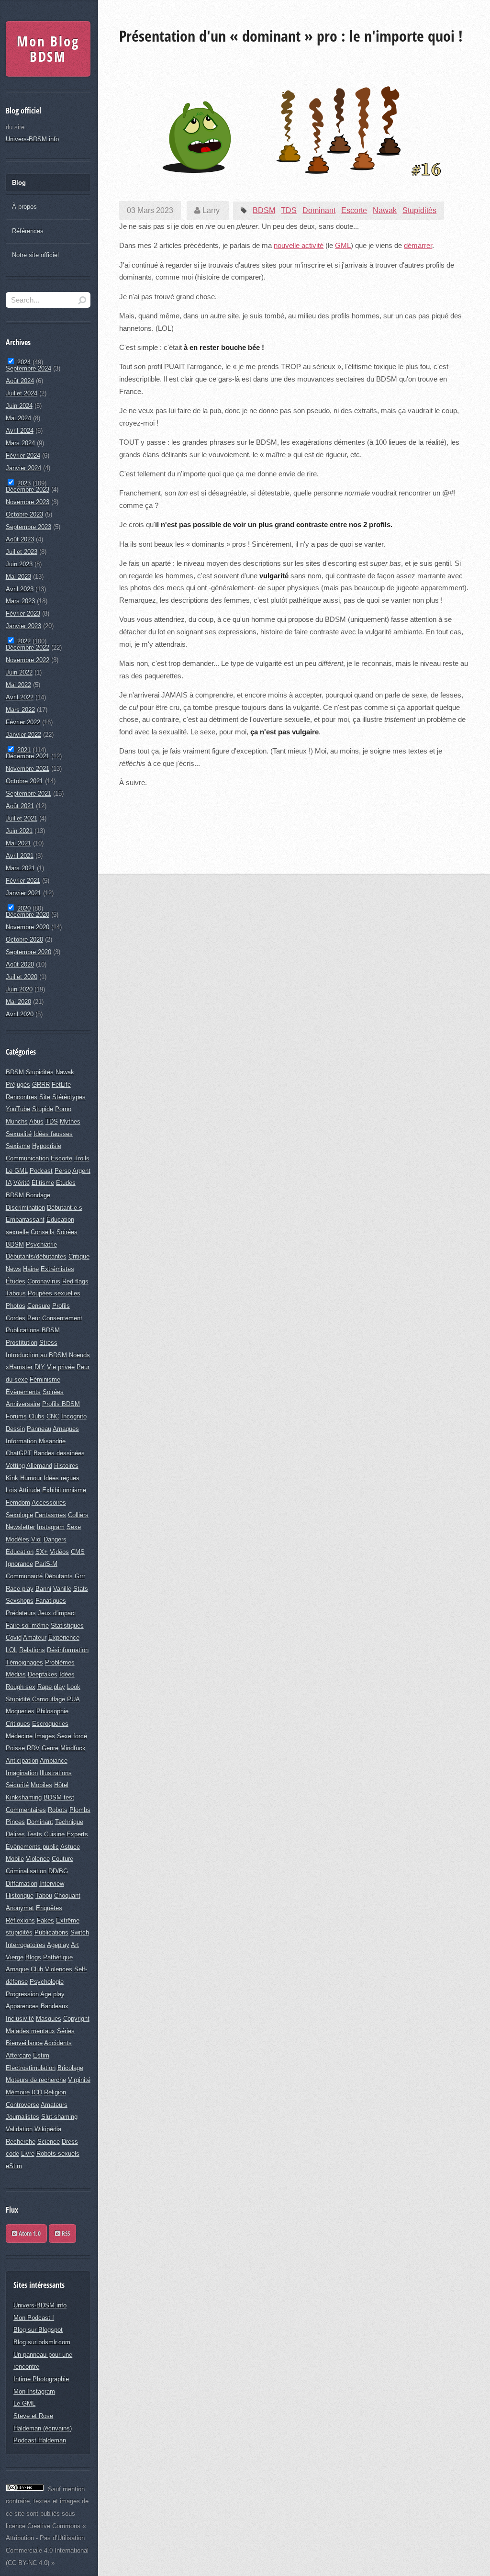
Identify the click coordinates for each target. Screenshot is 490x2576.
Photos (16, 1306)
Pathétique (58, 1957)
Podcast (41, 1171)
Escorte (354, 210)
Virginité (79, 2080)
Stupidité (18, 1699)
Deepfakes (43, 1674)
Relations (32, 1650)
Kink (12, 1478)
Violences (59, 1969)
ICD (37, 2092)
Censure (39, 1306)
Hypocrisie (47, 1146)
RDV (33, 1748)
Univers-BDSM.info (32, 139)
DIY (40, 1367)
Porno (63, 1109)
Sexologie (19, 1515)
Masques (49, 2019)
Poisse (15, 1748)
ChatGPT (19, 1453)
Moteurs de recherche (36, 2080)
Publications (51, 1932)
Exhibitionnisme (64, 1490)
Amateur (35, 1637)
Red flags (75, 1281)
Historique (20, 1895)
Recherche (21, 2142)
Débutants (59, 1576)
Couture (62, 1859)
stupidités (19, 1932)
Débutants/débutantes (36, 1256)
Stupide (43, 1109)
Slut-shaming (59, 2117)
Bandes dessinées (59, 1453)
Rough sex (21, 1687)
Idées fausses (53, 1134)
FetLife (61, 1085)
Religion (55, 2092)
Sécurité (17, 1785)
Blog (19, 183)
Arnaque (17, 1969)
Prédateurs (21, 1613)
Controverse (22, 2105)
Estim (41, 2055)
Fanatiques (51, 1601)
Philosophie (52, 1711)
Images (45, 1736)
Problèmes (60, 1662)
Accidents (58, 2043)
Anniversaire (23, 1404)
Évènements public (32, 1847)
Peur (34, 1318)
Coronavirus (44, 1281)
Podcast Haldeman (40, 2440)
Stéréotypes (69, 1097)
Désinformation (68, 1650)
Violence (38, 1859)
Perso (63, 1171)
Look (74, 1687)
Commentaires (26, 1810)
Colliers (78, 1515)
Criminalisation (26, 1871)
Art (75, 1945)
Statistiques (67, 1625)
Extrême (68, 1920)
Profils (61, 1306)
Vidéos (59, 1552)
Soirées (53, 1392)
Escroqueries (50, 1724)
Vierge (15, 1957)
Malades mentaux (30, 2031)
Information (21, 1441)
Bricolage (70, 2068)
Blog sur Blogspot (38, 2330)
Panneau (39, 1429)
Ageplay (58, 1945)
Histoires (66, 1466)
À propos (24, 207)
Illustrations (56, 1773)
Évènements (23, 1392)
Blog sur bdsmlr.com (42, 2342)
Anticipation (22, 1760)
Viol (36, 1539)
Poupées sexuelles (54, 1293)
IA (9, 1183)
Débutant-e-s (65, 1208)
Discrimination (25, 1208)
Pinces (15, 1822)
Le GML (17, 1171)
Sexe (74, 1527)
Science (49, 2142)
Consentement (62, 1318)
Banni (43, 1589)
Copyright (76, 2019)
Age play (52, 1994)
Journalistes (22, 2117)
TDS (289, 210)
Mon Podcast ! (34, 2318)
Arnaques (66, 1429)
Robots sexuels (58, 2154)
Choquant (67, 1895)
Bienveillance (24, 2043)
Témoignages (24, 1662)
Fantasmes (50, 1515)
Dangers (55, 1539)
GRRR (41, 1085)
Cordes (16, 1318)
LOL (11, 1650)
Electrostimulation (31, 2068)
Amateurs (54, 2105)
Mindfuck (73, 1748)
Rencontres (22, 1097)
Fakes (45, 1920)
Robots (58, 1810)
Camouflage (49, 1699)
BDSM (264, 210)
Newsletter (20, 1527)
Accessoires (49, 1502)
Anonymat (20, 1908)
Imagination (22, 1773)
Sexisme (18, 1146)
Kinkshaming (24, 1797)
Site (45, 1097)
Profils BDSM (61, 1404)
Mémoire (18, 2092)
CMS (78, 1552)
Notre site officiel (35, 255)
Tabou (44, 1895)
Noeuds (79, 1355)
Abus (36, 1121)
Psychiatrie (41, 1244)
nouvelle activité (299, 246)
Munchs (17, 1121)
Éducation (20, 1552)
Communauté (24, 1576)
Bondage (38, 1195)
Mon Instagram (34, 2391)
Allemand (39, 1466)
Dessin (15, 1429)
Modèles (17, 1539)
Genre (50, 1748)
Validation (19, 2129)
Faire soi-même (27, 1625)
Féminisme (45, 1379)
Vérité (22, 1183)
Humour (31, 1478)
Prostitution (22, 1343)
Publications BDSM (33, 1330)
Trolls (82, 1158)
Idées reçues (61, 1478)
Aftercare (18, 2055)
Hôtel (61, 1785)
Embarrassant (25, 1220)
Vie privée (61, 1367)
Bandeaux (55, 2006)
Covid (14, 1637)
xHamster (19, 1367)
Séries (66, 2031)
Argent (81, 1171)
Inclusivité (20, 2019)
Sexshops (20, 1601)
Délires (15, 1834)
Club (37, 1969)
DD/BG (58, 1871)
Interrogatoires (26, 1945)
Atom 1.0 (29, 2233)
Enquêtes (49, 1908)
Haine (31, 1269)
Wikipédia (48, 2129)
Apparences (22, 2006)
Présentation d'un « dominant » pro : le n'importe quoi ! (291, 36)
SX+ (42, 1552)
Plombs (80, 1810)
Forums (16, 1416)
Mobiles (41, 1785)
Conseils (43, 1232)
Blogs (33, 1957)
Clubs (37, 1416)
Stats (81, 1589)
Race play (20, 1589)
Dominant (319, 210)
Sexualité (19, 1134)
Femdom (18, 1502)
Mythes (70, 1121)
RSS (65, 2233)
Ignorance (19, 1564)
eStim (14, 2166)
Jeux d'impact (57, 1613)
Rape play (51, 1687)
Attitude (29, 1490)
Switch (80, 1932)
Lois (11, 1490)
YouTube (18, 1109)
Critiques (18, 1724)
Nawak (385, 210)
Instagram (51, 1527)
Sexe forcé (72, 1736)
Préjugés (18, 1085)
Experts (77, 1834)
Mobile (15, 1859)
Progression (22, 1994)
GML (343, 246)
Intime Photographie (41, 2379)
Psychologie (47, 1982)
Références (28, 231)
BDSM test (59, 1797)
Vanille (62, 1589)
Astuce (70, 1847)
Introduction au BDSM (36, 1355)
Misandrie (52, 1441)
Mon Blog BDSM (48, 49)
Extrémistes (57, 1269)
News (13, 1269)
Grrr (80, 1576)
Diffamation (22, 1884)
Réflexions (20, 1920)
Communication (27, 1158)
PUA (73, 1699)
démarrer (418, 246)
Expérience (64, 1637)
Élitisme (43, 1183)
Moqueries (20, 1711)
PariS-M (46, 1564)
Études (16, 1281)
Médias (16, 1674)
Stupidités (419, 210)
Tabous (16, 1293)
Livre (28, 2154)
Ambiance (54, 1760)
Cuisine (54, 1834)
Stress (48, 1343)
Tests (34, 1834)
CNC (53, 1416)
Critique (79, 1256)
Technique (69, 1822)
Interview (52, 1884)
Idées (67, 1674)
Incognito (74, 1416)
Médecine (19, 1736)
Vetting (15, 1466)
